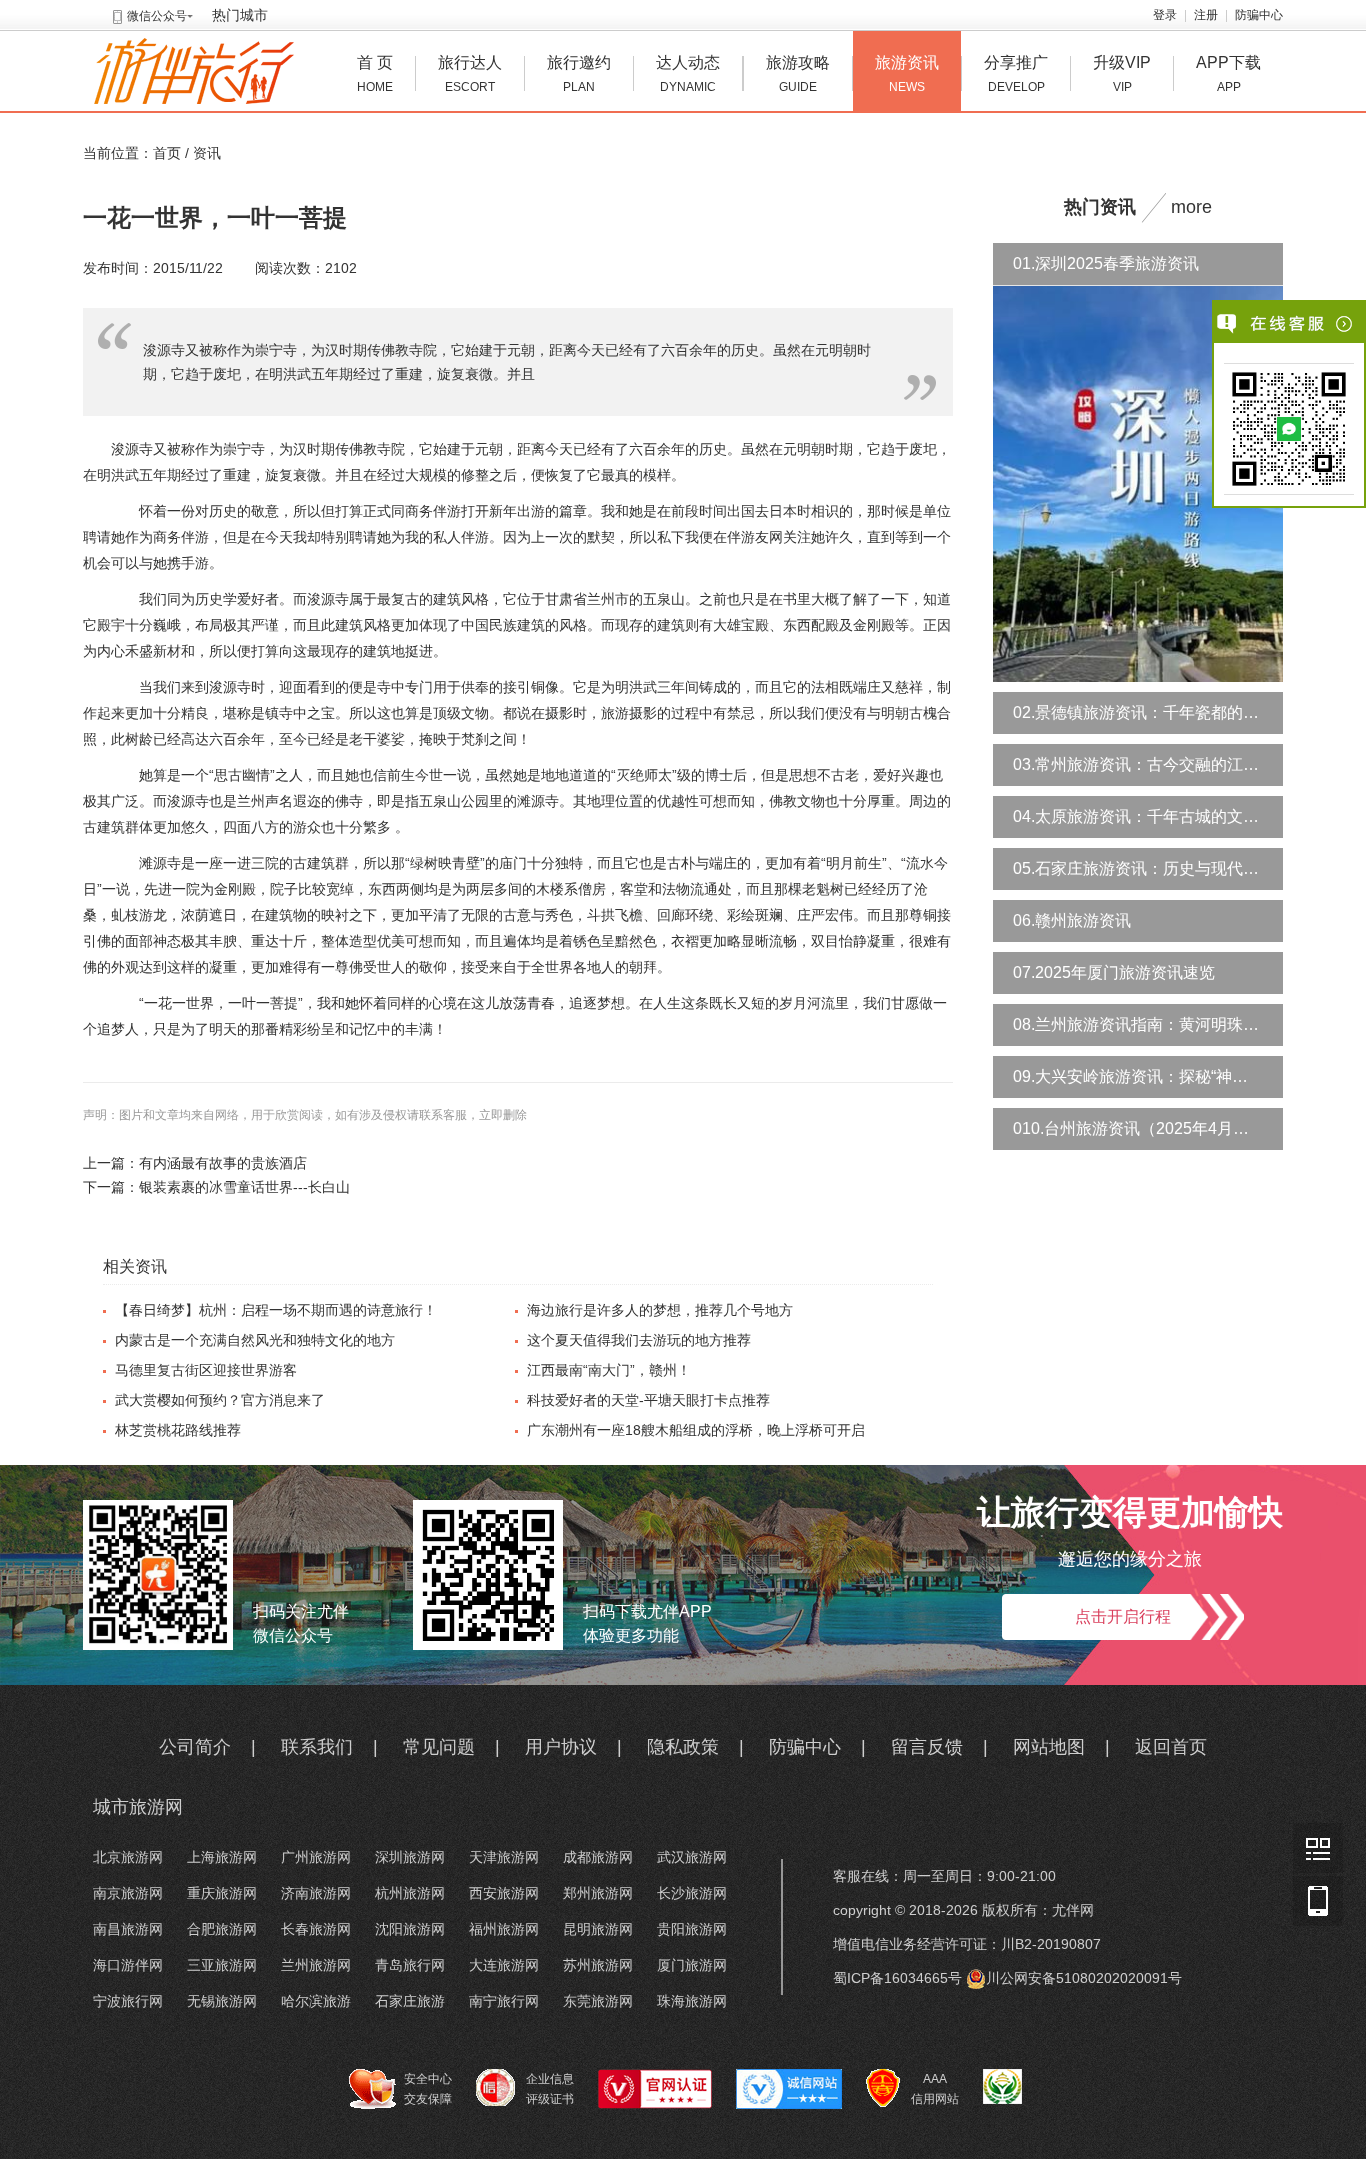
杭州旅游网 (410, 1893)
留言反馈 (927, 1747)
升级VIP (1122, 74)
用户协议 (561, 1747)
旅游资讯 (907, 74)
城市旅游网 (138, 1807)
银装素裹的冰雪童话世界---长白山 (244, 1187)
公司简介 (195, 1747)
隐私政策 (683, 1747)
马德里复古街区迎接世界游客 (206, 1370)
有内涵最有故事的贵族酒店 (223, 1163)
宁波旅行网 (128, 2001)
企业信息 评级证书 (550, 2089)
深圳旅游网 (410, 1857)
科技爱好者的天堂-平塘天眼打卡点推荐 (648, 1400)
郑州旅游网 (598, 1893)
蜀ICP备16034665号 (897, 1978)
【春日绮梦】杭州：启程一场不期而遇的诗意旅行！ (276, 1310)
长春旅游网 (316, 1929)
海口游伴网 (128, 1965)
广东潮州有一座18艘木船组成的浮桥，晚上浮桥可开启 (696, 1430)
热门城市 (240, 15)
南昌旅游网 (128, 1929)
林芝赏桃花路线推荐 (178, 1430)
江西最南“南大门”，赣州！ (609, 1370)
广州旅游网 (316, 1857)
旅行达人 (470, 74)
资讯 (207, 153)
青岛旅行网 (410, 1965)
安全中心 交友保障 (428, 2089)
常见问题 (439, 1747)
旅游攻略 (798, 74)
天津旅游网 (504, 1857)
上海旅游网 (222, 1857)
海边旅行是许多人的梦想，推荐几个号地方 (660, 1310)
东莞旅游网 (598, 2001)
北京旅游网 (128, 1857)
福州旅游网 (504, 1929)
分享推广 (1016, 74)
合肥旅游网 (222, 1929)
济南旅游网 (316, 1893)
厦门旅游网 (692, 1965)
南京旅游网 (128, 1893)
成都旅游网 (598, 1857)
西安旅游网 (504, 1893)
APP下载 (1228, 74)
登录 (1165, 15)
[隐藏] (1345, 324)
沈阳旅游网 (410, 1929)
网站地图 (1049, 1747)
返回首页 (1171, 1747)
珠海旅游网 (692, 2001)
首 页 (375, 74)
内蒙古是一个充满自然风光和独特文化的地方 (255, 1340)
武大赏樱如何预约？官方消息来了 (220, 1400)
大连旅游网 (504, 1965)
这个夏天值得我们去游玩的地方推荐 (639, 1340)
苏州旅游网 (598, 1965)
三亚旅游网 (222, 1965)
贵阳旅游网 (692, 1929)
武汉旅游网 (692, 1857)
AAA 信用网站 (935, 2089)
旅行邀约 (579, 74)
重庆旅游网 (222, 1893)
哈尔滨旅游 (316, 2001)
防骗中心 (1259, 15)
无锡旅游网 (222, 2001)
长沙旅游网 (692, 1893)
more (1191, 207)
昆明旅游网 (598, 1929)
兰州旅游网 (316, 1965)
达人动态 (688, 74)
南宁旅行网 (504, 2001)
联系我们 (317, 1747)
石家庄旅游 (410, 2001)
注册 (1206, 15)
